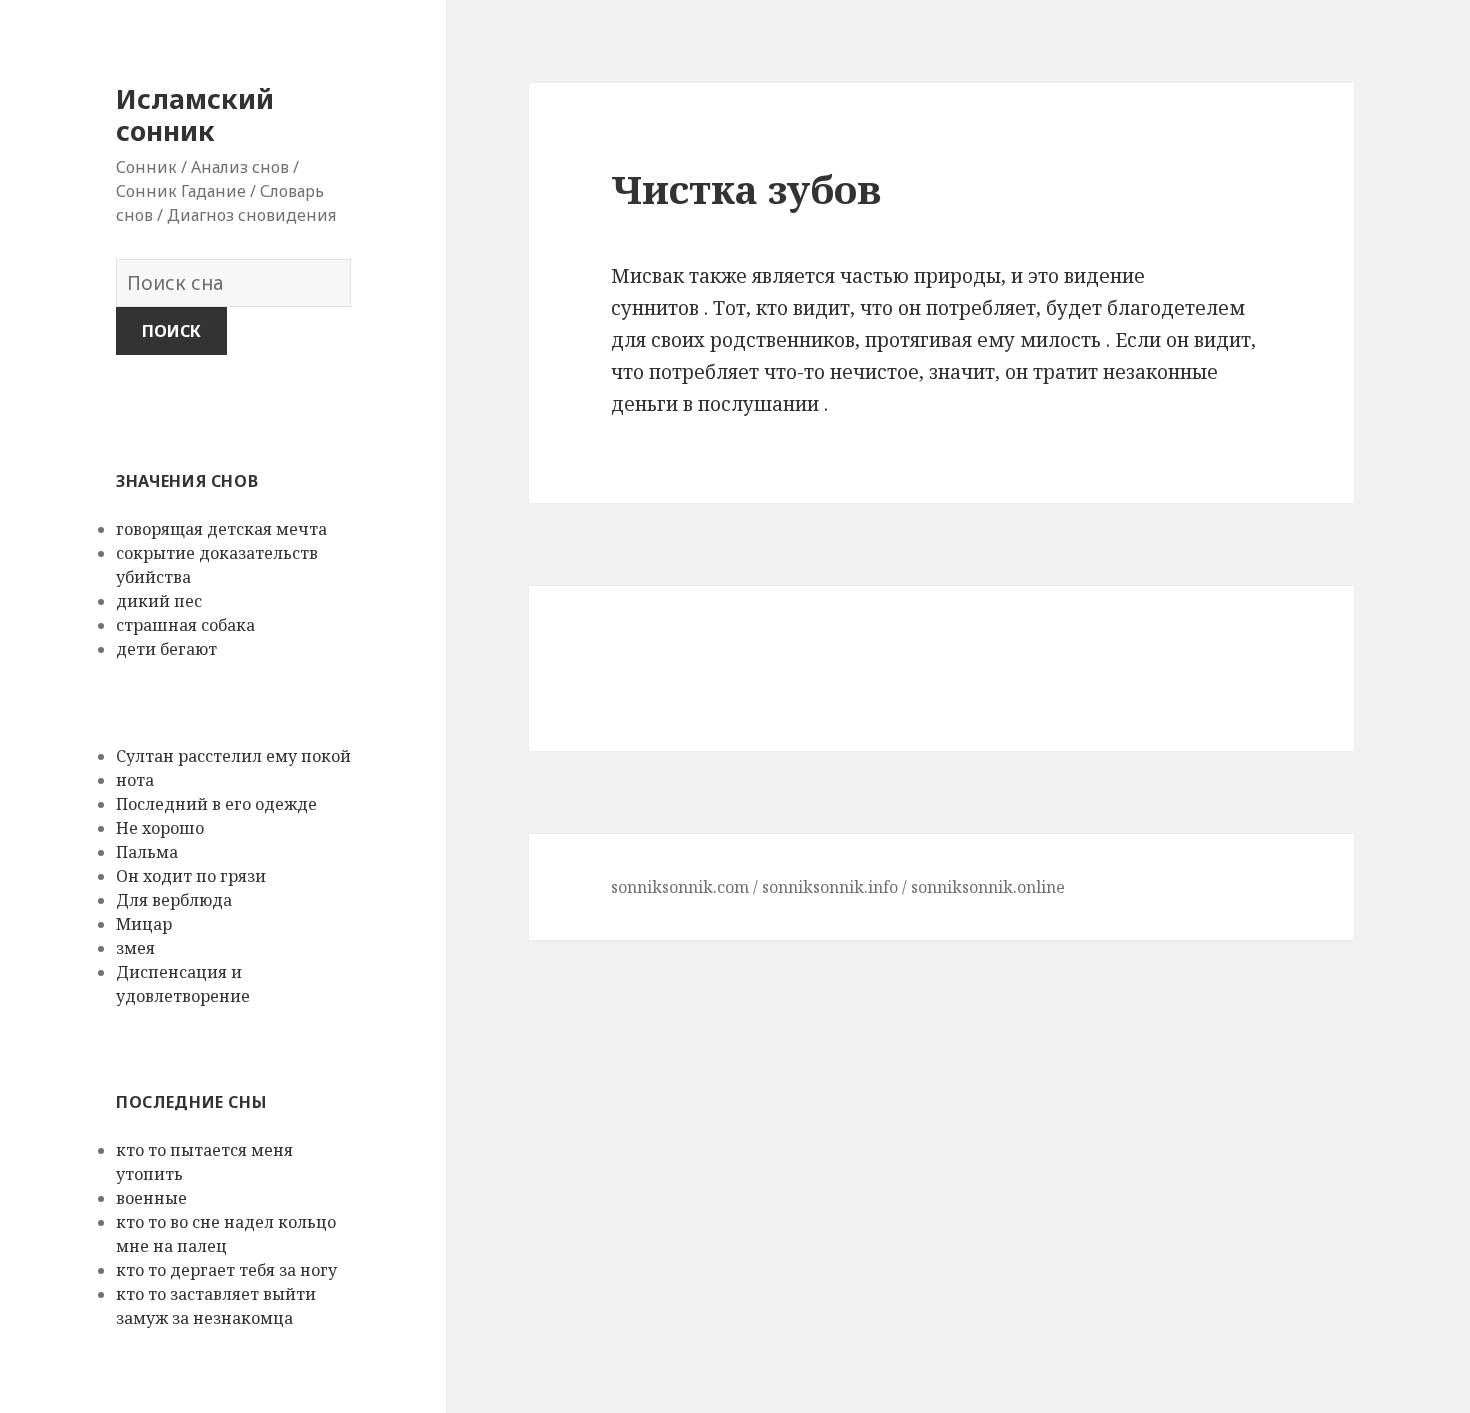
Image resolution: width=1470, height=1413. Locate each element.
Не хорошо (160, 828)
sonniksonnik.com (680, 887)
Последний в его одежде (216, 804)
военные (151, 1198)
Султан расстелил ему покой (233, 756)
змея (135, 948)
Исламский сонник (195, 114)
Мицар (144, 924)
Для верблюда (174, 900)
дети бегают (166, 649)
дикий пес (159, 601)
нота (135, 780)
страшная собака (185, 625)
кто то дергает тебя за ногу (226, 1270)
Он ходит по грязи (191, 876)
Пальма (147, 852)
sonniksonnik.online (988, 887)
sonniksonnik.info (830, 887)
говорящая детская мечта (221, 529)
